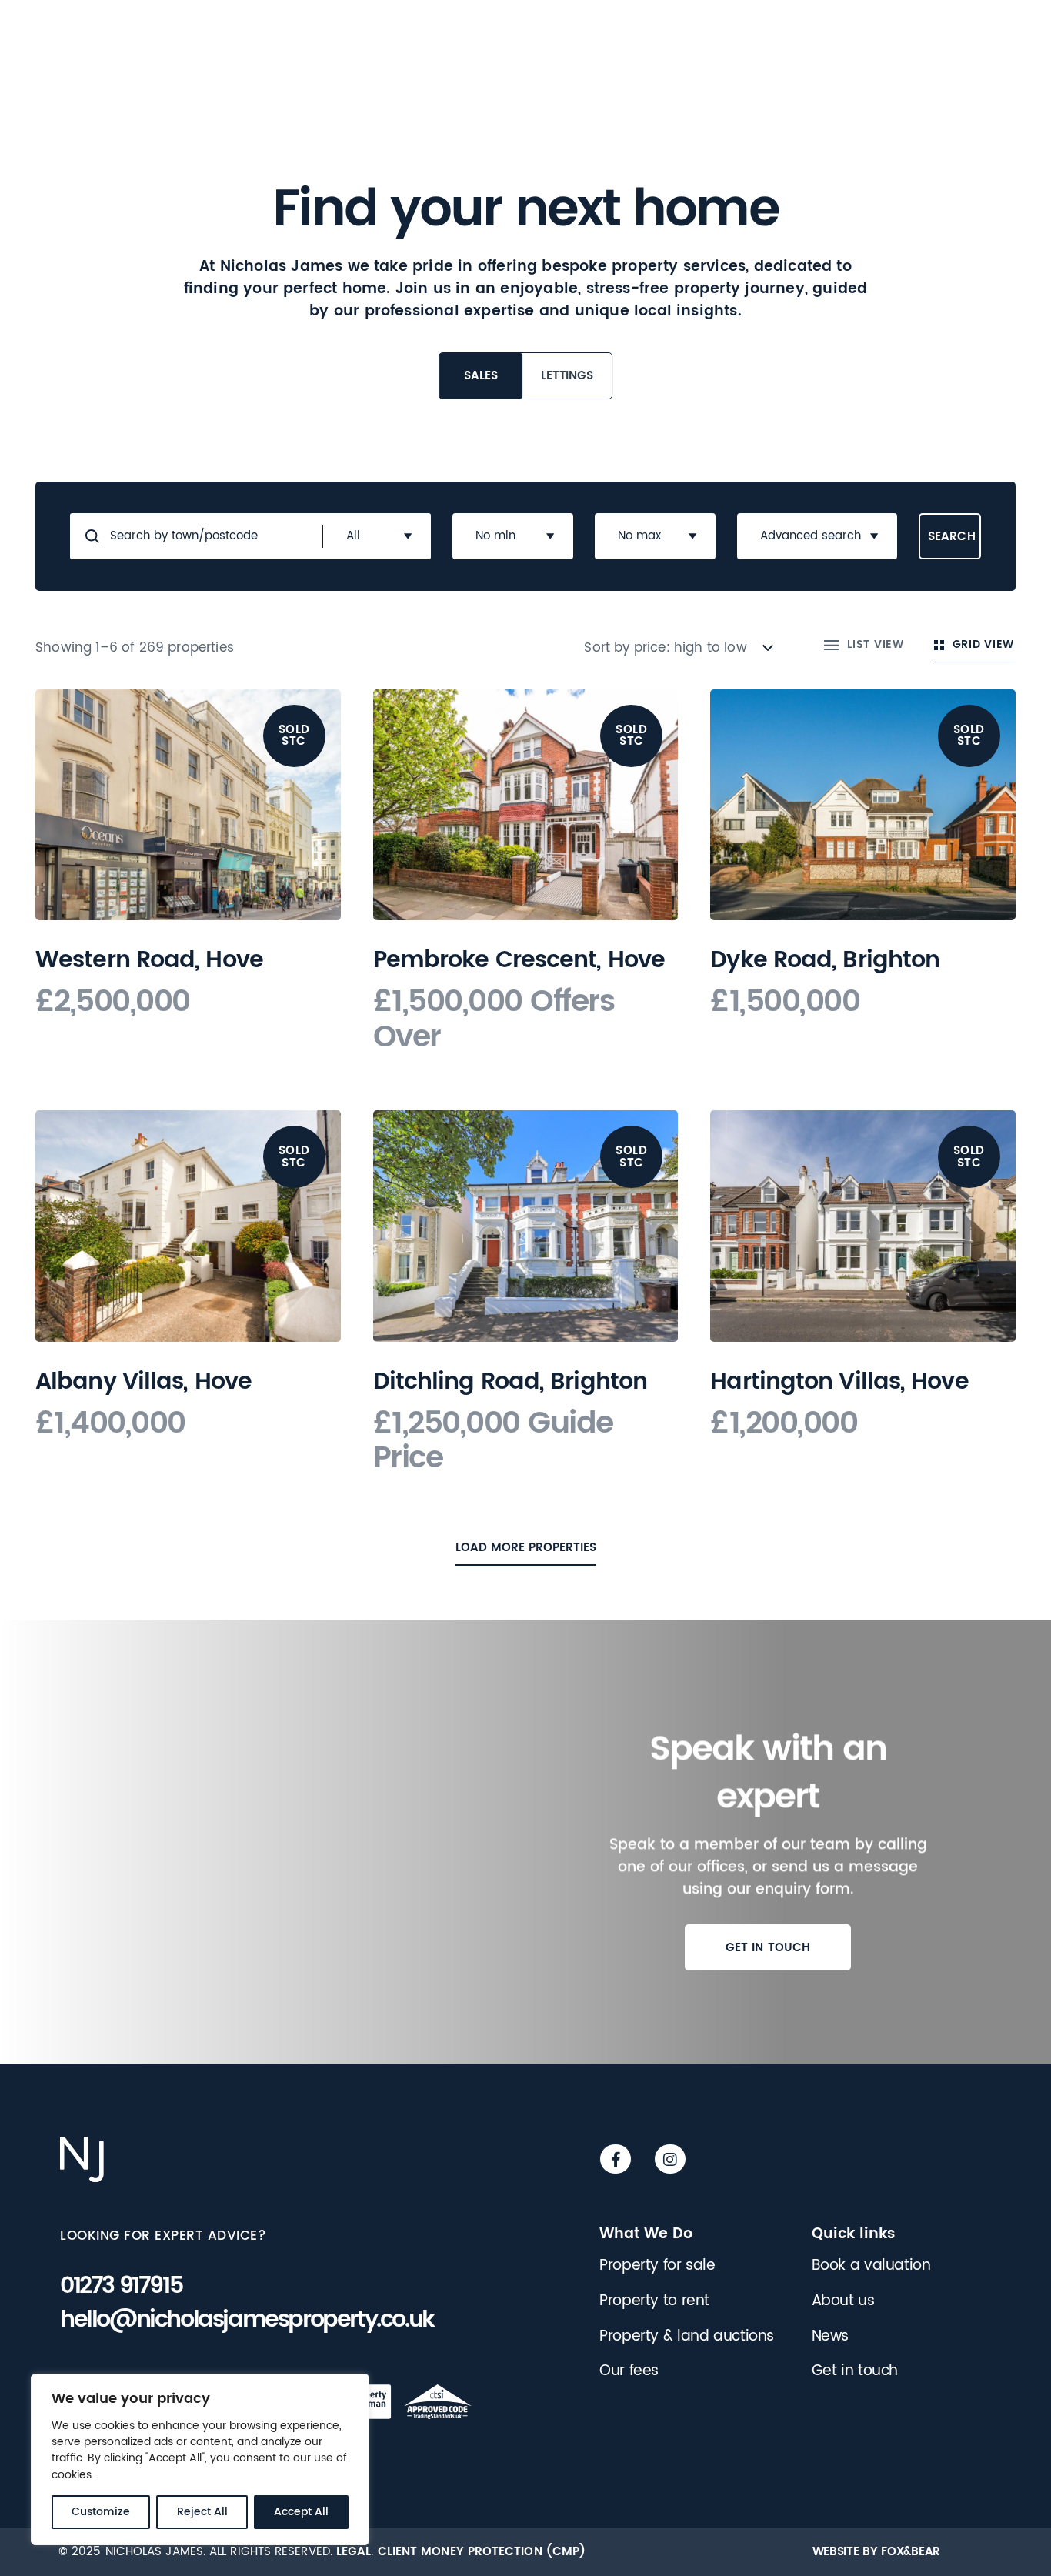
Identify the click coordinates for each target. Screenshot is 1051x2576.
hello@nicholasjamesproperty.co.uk (247, 2320)
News (830, 2336)
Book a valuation (871, 2266)
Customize (101, 2512)
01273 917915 (121, 2286)
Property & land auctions (687, 2336)
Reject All (202, 2512)
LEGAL (354, 2551)
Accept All (301, 2512)
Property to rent (654, 2301)
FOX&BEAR (911, 2551)
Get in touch (768, 1947)
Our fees (629, 2371)
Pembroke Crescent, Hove (519, 960)
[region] (200, 2460)
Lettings (567, 375)
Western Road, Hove (149, 960)
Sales (480, 375)
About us (843, 2301)
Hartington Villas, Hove (839, 1381)
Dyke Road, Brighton (825, 960)
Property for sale (657, 2266)
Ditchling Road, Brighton (510, 1381)
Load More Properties (526, 1547)
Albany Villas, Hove (143, 1381)
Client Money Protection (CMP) (482, 2551)
